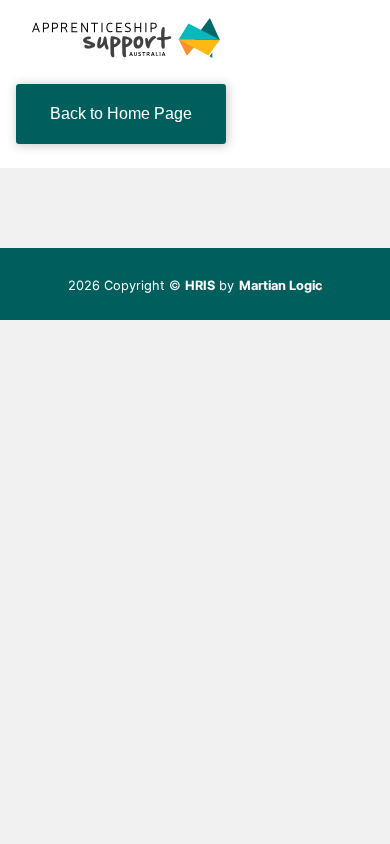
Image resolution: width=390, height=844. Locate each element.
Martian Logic (281, 285)
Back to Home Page (121, 113)
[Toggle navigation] (346, 38)
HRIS (200, 285)
